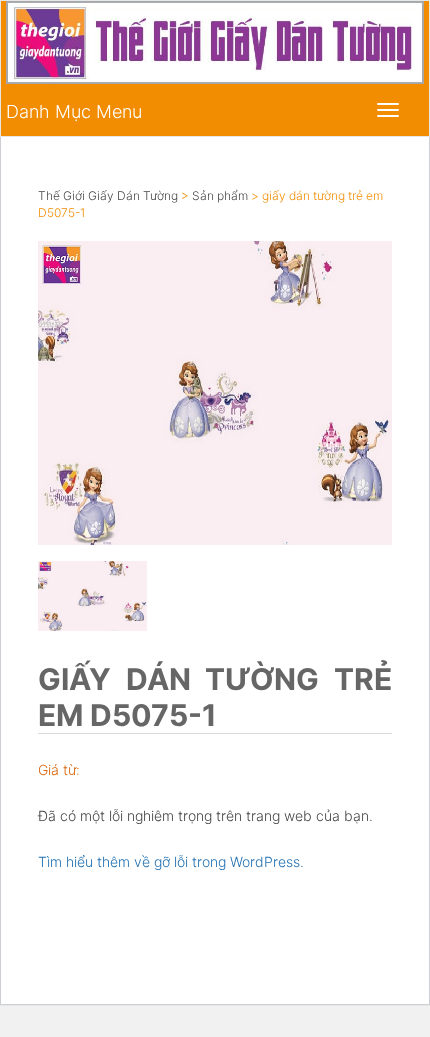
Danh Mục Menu (74, 111)
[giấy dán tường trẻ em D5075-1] (215, 392)
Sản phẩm (220, 195)
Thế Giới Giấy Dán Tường (108, 195)
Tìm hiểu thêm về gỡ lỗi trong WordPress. (171, 861)
